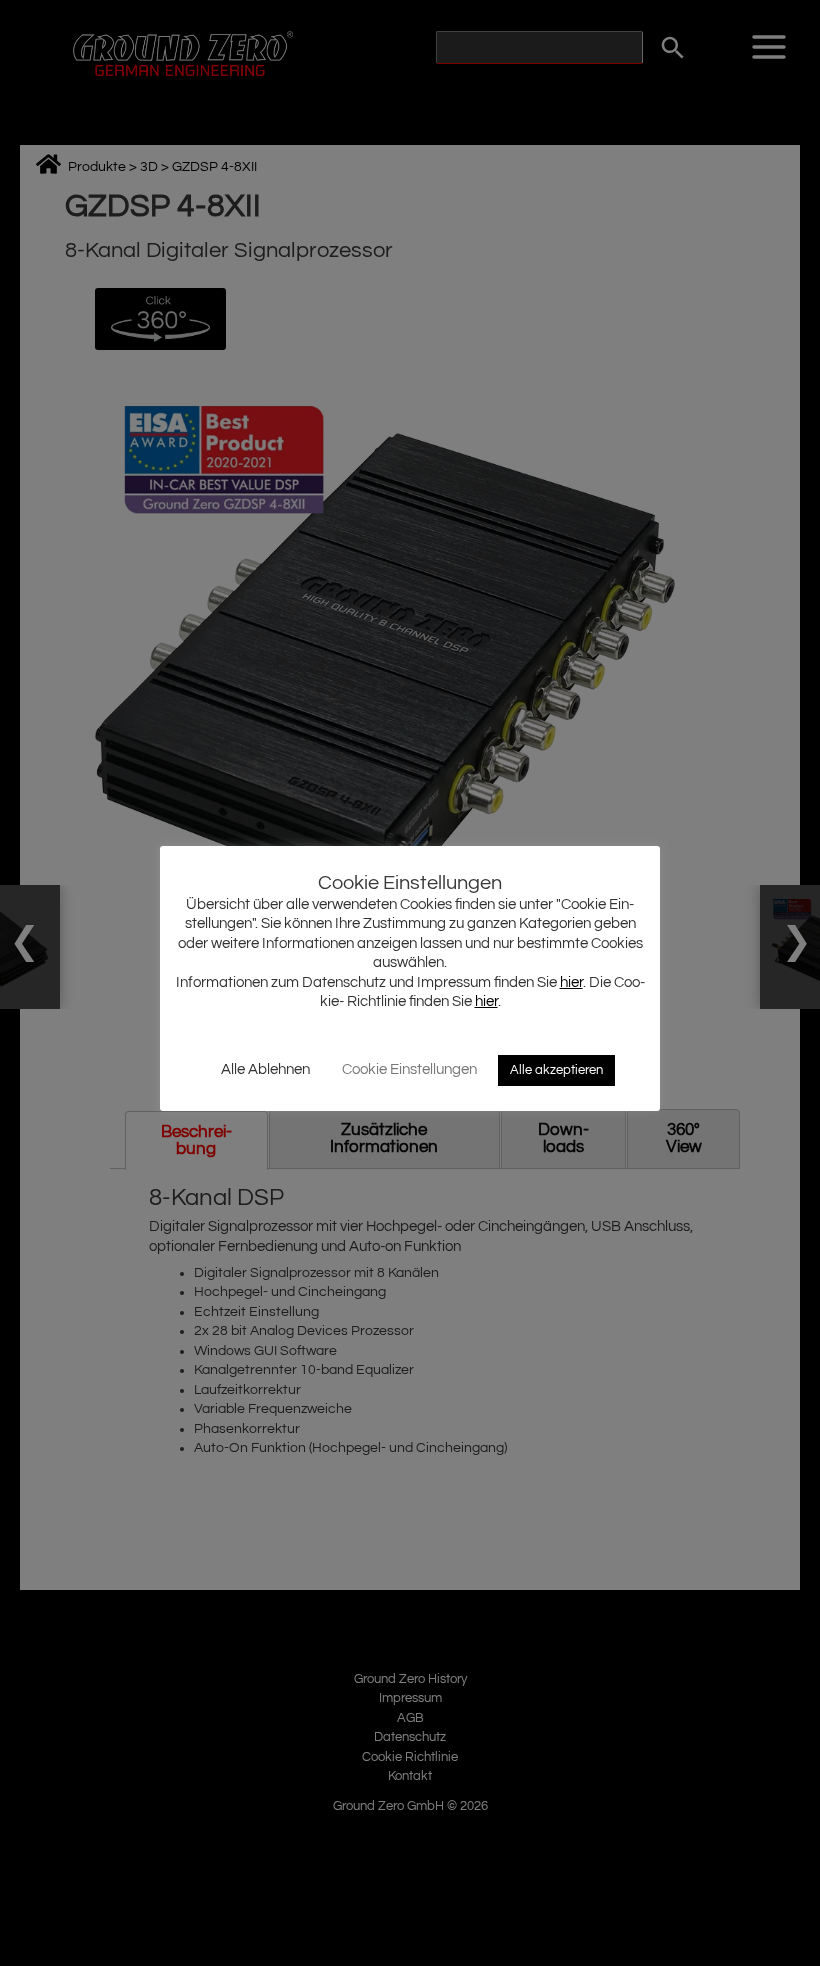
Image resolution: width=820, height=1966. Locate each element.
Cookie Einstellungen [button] (409, 1069)
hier (571, 982)
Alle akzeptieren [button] (556, 1070)
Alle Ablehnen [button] (265, 1069)
